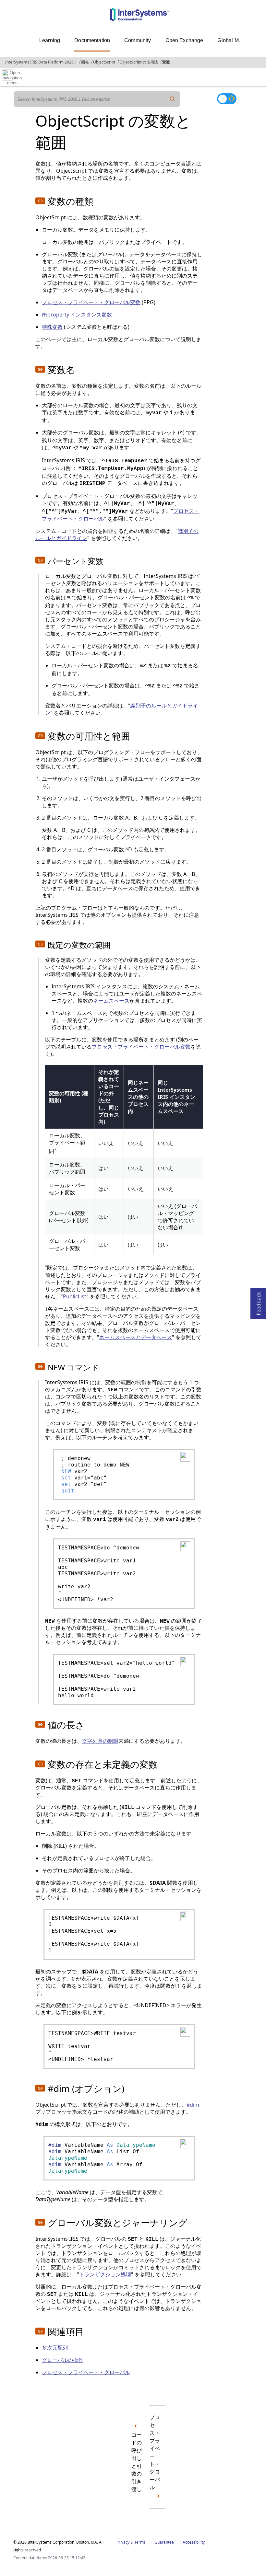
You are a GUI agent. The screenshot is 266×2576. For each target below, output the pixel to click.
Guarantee (164, 2542)
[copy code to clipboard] (185, 1456)
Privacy (123, 2542)
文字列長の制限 (100, 1741)
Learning (50, 40)
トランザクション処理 (105, 2274)
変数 (166, 62)
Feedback (259, 1302)
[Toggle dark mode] (227, 99)
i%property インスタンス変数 (77, 315)
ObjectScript (104, 62)
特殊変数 (52, 327)
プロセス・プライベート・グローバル (86, 2372)
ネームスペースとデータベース (136, 1337)
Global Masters (235, 40)
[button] (40, 201)
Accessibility (194, 2542)
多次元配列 (55, 2348)
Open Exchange (184, 40)
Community (138, 40)
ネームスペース (111, 1001)
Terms (140, 2542)
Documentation (92, 40)
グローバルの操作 (63, 2360)
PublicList (75, 1296)
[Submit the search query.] (172, 99)
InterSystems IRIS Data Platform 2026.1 (41, 62)
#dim (193, 2105)
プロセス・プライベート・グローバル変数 (91, 302)
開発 (85, 62)
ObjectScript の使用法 (139, 62)
